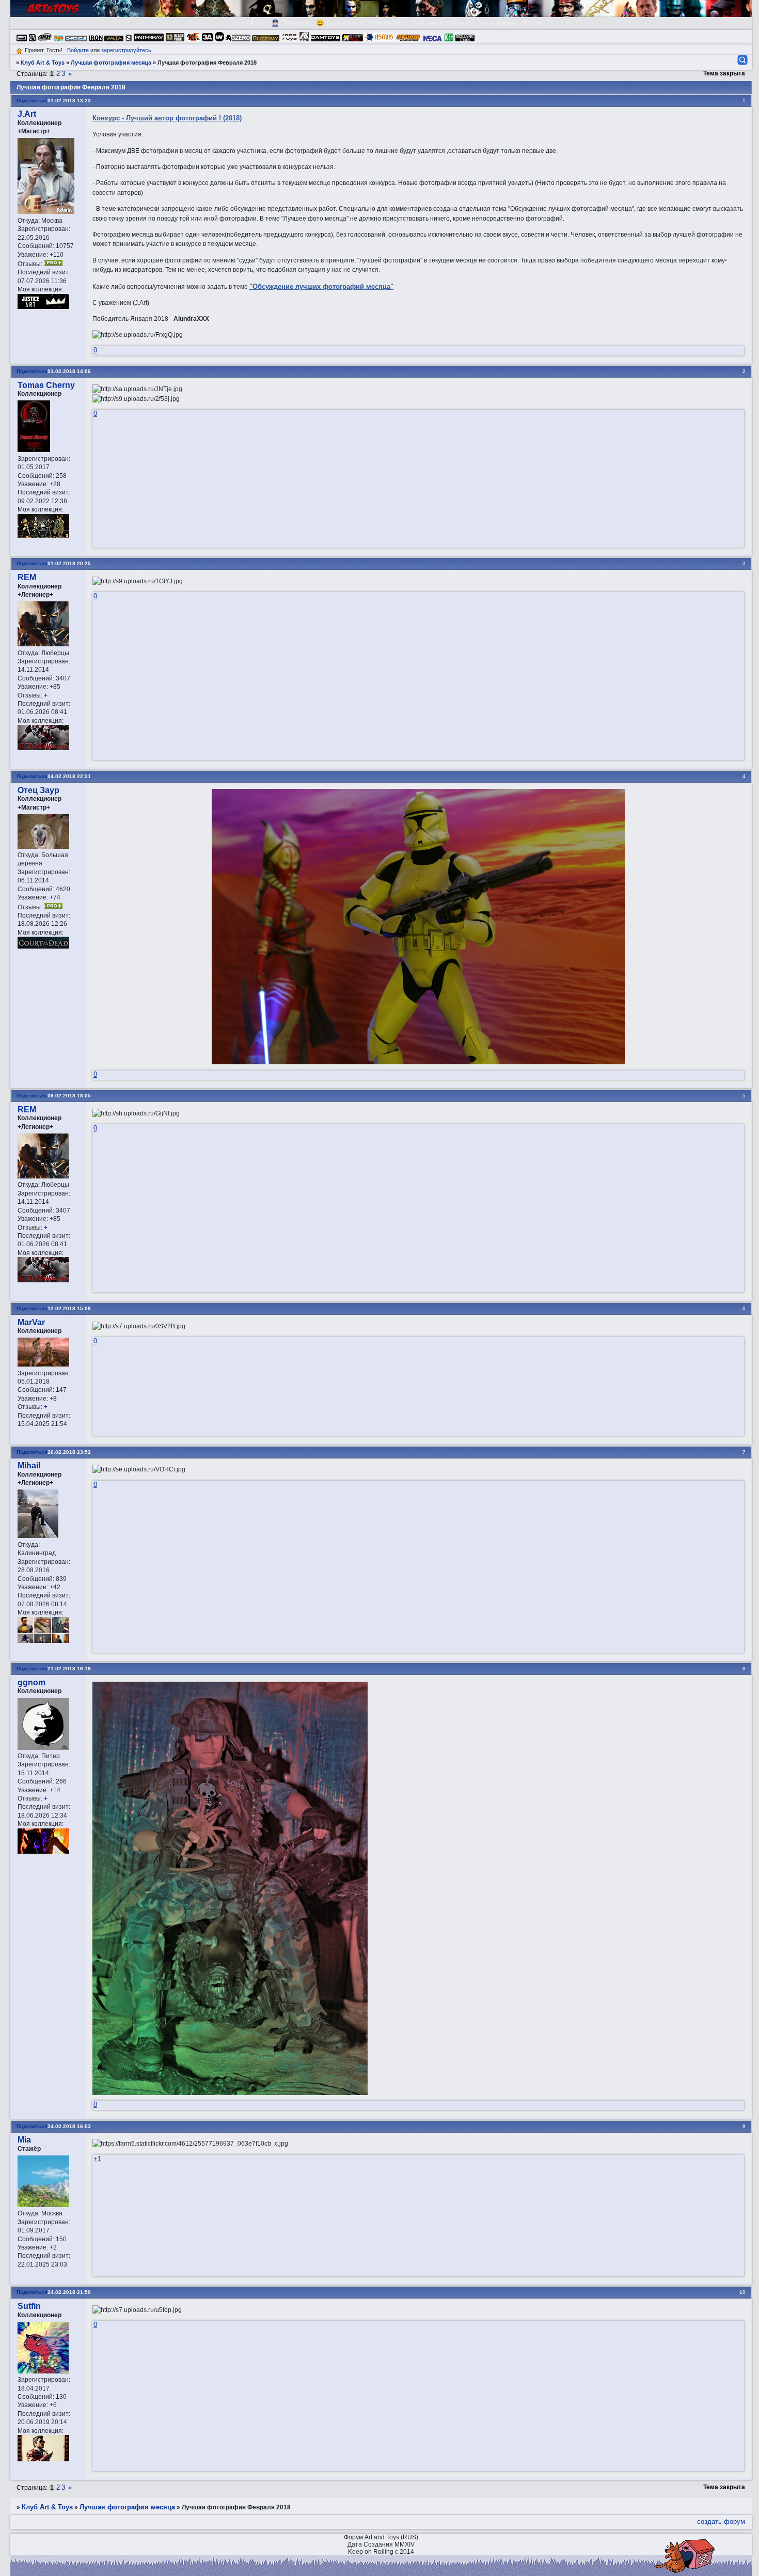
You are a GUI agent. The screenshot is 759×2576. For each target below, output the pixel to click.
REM (27, 577)
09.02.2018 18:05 (69, 1096)
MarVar (31, 1322)
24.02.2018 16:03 (69, 2126)
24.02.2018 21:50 (69, 2292)
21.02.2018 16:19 (69, 1669)
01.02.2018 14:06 (69, 371)
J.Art (27, 114)
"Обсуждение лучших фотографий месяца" (321, 286)
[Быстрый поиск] (742, 60)
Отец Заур (38, 790)
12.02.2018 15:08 (69, 1308)
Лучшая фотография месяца (111, 63)
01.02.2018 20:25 (69, 563)
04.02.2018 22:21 (69, 776)
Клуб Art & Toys (43, 63)
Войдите (78, 50)
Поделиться (32, 100)
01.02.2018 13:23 (69, 100)
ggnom (31, 1682)
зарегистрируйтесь (126, 50)
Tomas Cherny (46, 385)
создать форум (721, 2521)
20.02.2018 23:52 (69, 1452)
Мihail (29, 1465)
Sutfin (29, 2306)
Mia (24, 2140)
